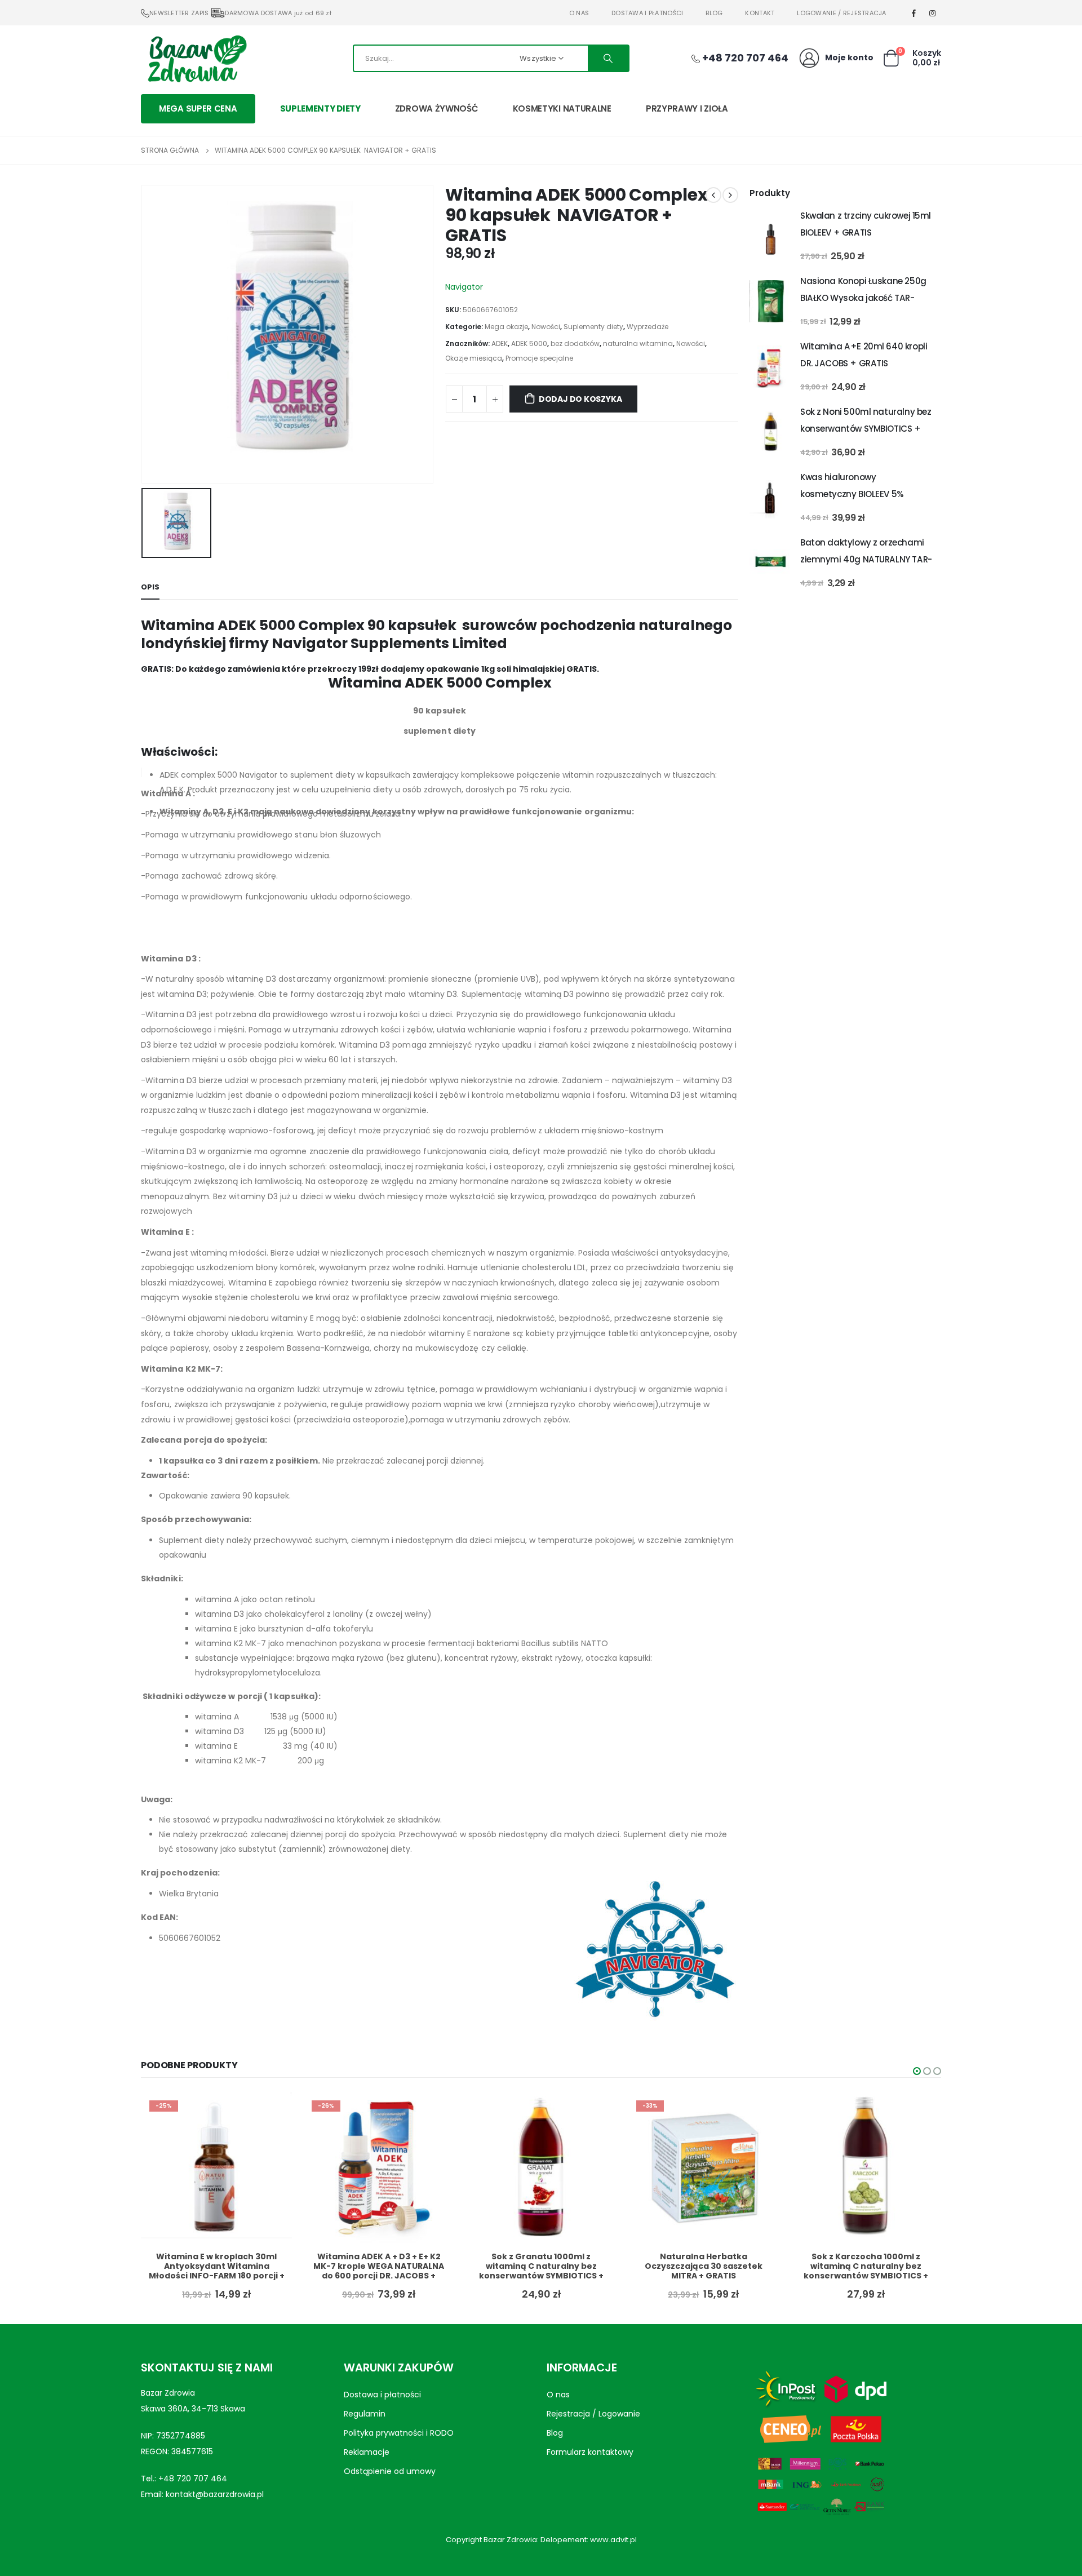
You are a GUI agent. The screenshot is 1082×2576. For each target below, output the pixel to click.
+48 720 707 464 (193, 2479)
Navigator (464, 287)
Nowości (546, 327)
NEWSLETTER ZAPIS (179, 13)
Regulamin (365, 2414)
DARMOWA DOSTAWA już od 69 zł (278, 13)
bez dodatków (575, 343)
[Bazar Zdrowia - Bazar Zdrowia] (197, 58)
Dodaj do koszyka (580, 399)
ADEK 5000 (529, 343)
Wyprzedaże (648, 327)
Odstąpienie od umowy (390, 2471)
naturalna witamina (638, 343)
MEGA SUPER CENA (198, 108)
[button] (917, 2071)
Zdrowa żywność (437, 108)
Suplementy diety (320, 108)
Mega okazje (506, 327)
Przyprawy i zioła (687, 108)
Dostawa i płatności (647, 13)
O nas (579, 13)
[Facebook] (914, 13)
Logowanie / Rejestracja (841, 13)
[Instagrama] (933, 13)
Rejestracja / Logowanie (593, 2414)
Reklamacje (367, 2452)
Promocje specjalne (539, 358)
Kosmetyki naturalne (562, 108)
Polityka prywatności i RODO (399, 2433)
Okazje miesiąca (474, 358)
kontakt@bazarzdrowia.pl (215, 2494)
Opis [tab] (150, 587)
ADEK (500, 343)
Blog (714, 13)
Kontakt (760, 13)
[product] (771, 236)
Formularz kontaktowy (590, 2452)
